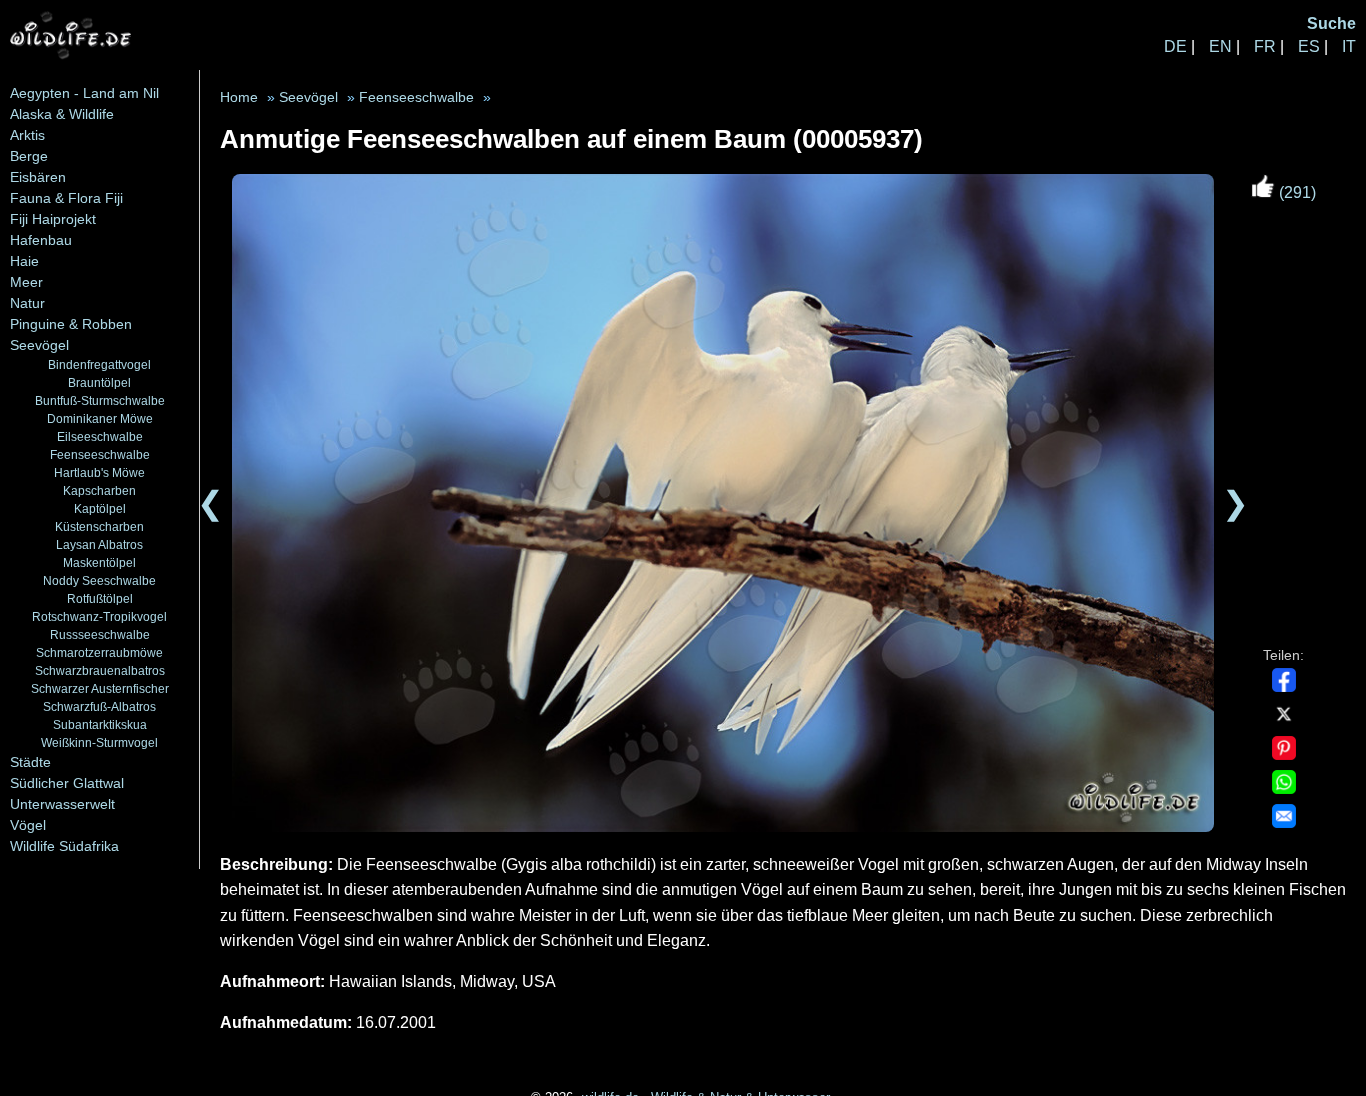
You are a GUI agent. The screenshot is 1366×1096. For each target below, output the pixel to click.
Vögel (28, 825)
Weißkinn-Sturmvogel (99, 742)
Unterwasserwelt (62, 804)
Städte (30, 762)
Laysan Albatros (99, 544)
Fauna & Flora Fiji (66, 198)
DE (1175, 46)
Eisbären (38, 177)
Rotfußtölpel (100, 598)
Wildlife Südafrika (64, 846)
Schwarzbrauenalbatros (100, 670)
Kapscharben (99, 490)
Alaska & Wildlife (62, 114)
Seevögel (39, 345)
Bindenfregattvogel (99, 364)
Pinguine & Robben (71, 324)
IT (1349, 46)
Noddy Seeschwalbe (99, 580)
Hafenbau (41, 240)
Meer (26, 282)
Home (239, 97)
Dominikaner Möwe (100, 418)
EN (1220, 46)
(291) (1295, 192)
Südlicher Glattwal (67, 783)
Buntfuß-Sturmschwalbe (100, 400)
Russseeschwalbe (100, 634)
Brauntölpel (99, 382)
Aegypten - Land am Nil (84, 93)
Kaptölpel (100, 508)
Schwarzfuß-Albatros (99, 706)
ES (1309, 46)
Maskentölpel (99, 562)
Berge (29, 156)
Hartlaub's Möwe (99, 472)
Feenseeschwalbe (100, 454)
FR (1265, 46)
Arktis (27, 135)
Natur (27, 303)
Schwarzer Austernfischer (100, 688)
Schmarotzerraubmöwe (99, 652)
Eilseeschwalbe (100, 436)
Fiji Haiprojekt (53, 219)
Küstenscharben (99, 526)
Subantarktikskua (100, 724)
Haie (24, 261)
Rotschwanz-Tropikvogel (99, 616)
